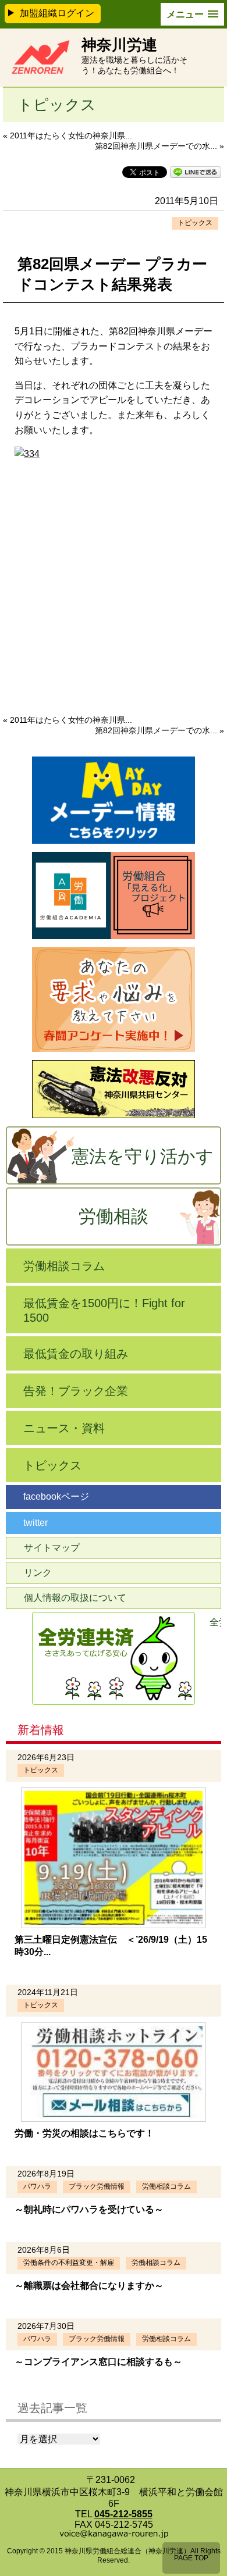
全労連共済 (215, 1622)
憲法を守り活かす (143, 1156)
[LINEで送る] (196, 171)
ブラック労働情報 (97, 2186)
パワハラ (37, 2186)
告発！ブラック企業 (76, 1391)
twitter (36, 1523)
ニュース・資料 (64, 1428)
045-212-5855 (123, 2514)
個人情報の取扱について (75, 1598)
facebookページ (56, 1496)
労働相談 (114, 1216)
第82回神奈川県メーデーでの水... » (159, 146)
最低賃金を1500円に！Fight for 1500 (104, 1310)
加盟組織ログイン (57, 13)
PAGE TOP (191, 2558)
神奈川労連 (119, 45)
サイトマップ (52, 1548)
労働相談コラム (64, 1266)
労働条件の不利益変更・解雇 (69, 2263)
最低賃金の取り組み (76, 1354)
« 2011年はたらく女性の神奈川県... (68, 135)
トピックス (195, 223)
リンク (38, 1573)
